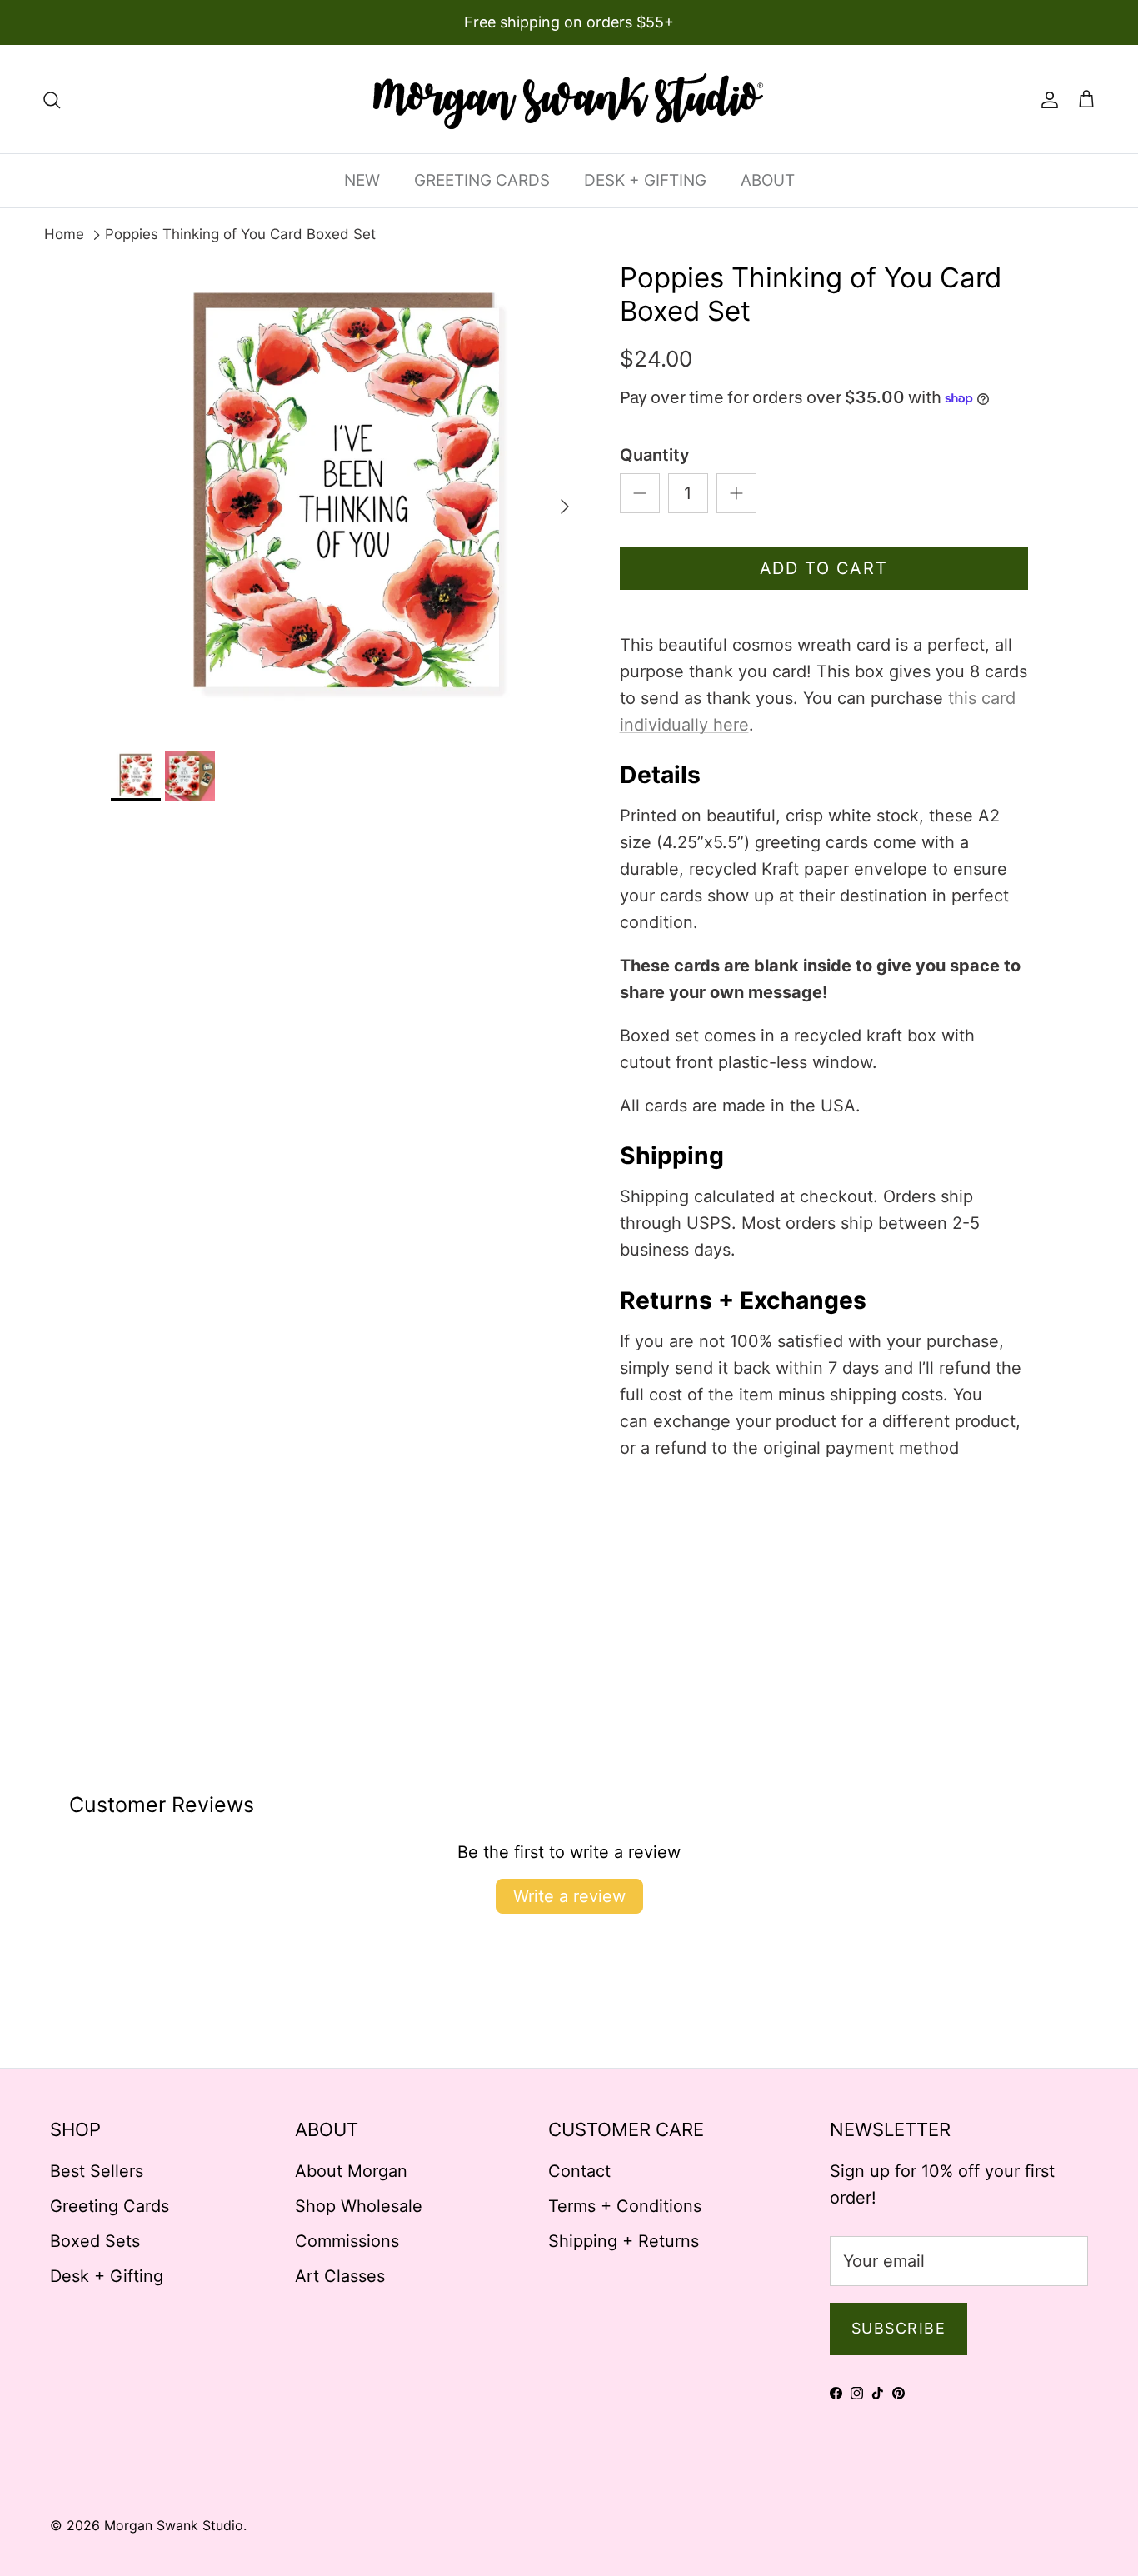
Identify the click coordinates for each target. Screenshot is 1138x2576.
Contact (579, 2171)
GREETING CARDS (482, 180)
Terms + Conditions (625, 2206)
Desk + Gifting (107, 2276)
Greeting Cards (110, 2206)
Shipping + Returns (624, 2241)
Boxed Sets (95, 2241)
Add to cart (824, 568)
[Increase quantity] (736, 493)
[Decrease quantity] (640, 493)
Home (64, 234)
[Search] (52, 99)
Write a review (569, 1896)
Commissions (347, 2241)
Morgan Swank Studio (174, 2525)
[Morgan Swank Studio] (569, 99)
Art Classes (340, 2276)
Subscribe (898, 2328)
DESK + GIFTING (645, 180)
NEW (362, 180)
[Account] (1046, 99)
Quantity (655, 455)
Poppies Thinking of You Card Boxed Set (240, 234)
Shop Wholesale (359, 2206)
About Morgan (351, 2171)
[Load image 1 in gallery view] (347, 498)
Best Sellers (97, 2171)
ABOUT (768, 180)
